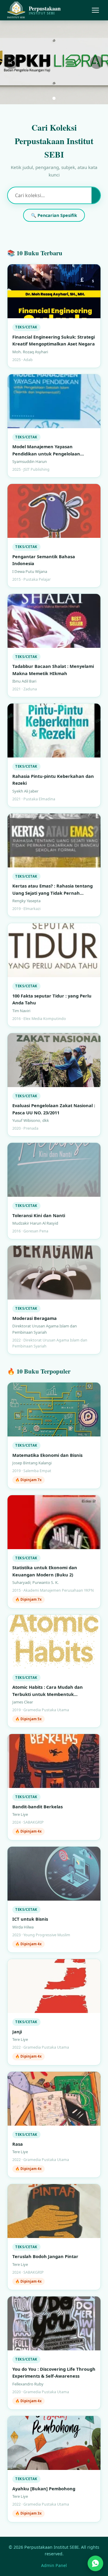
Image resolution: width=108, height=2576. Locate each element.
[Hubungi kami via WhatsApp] (95, 2561)
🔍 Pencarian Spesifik (54, 215)
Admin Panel (54, 2565)
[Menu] (95, 10)
